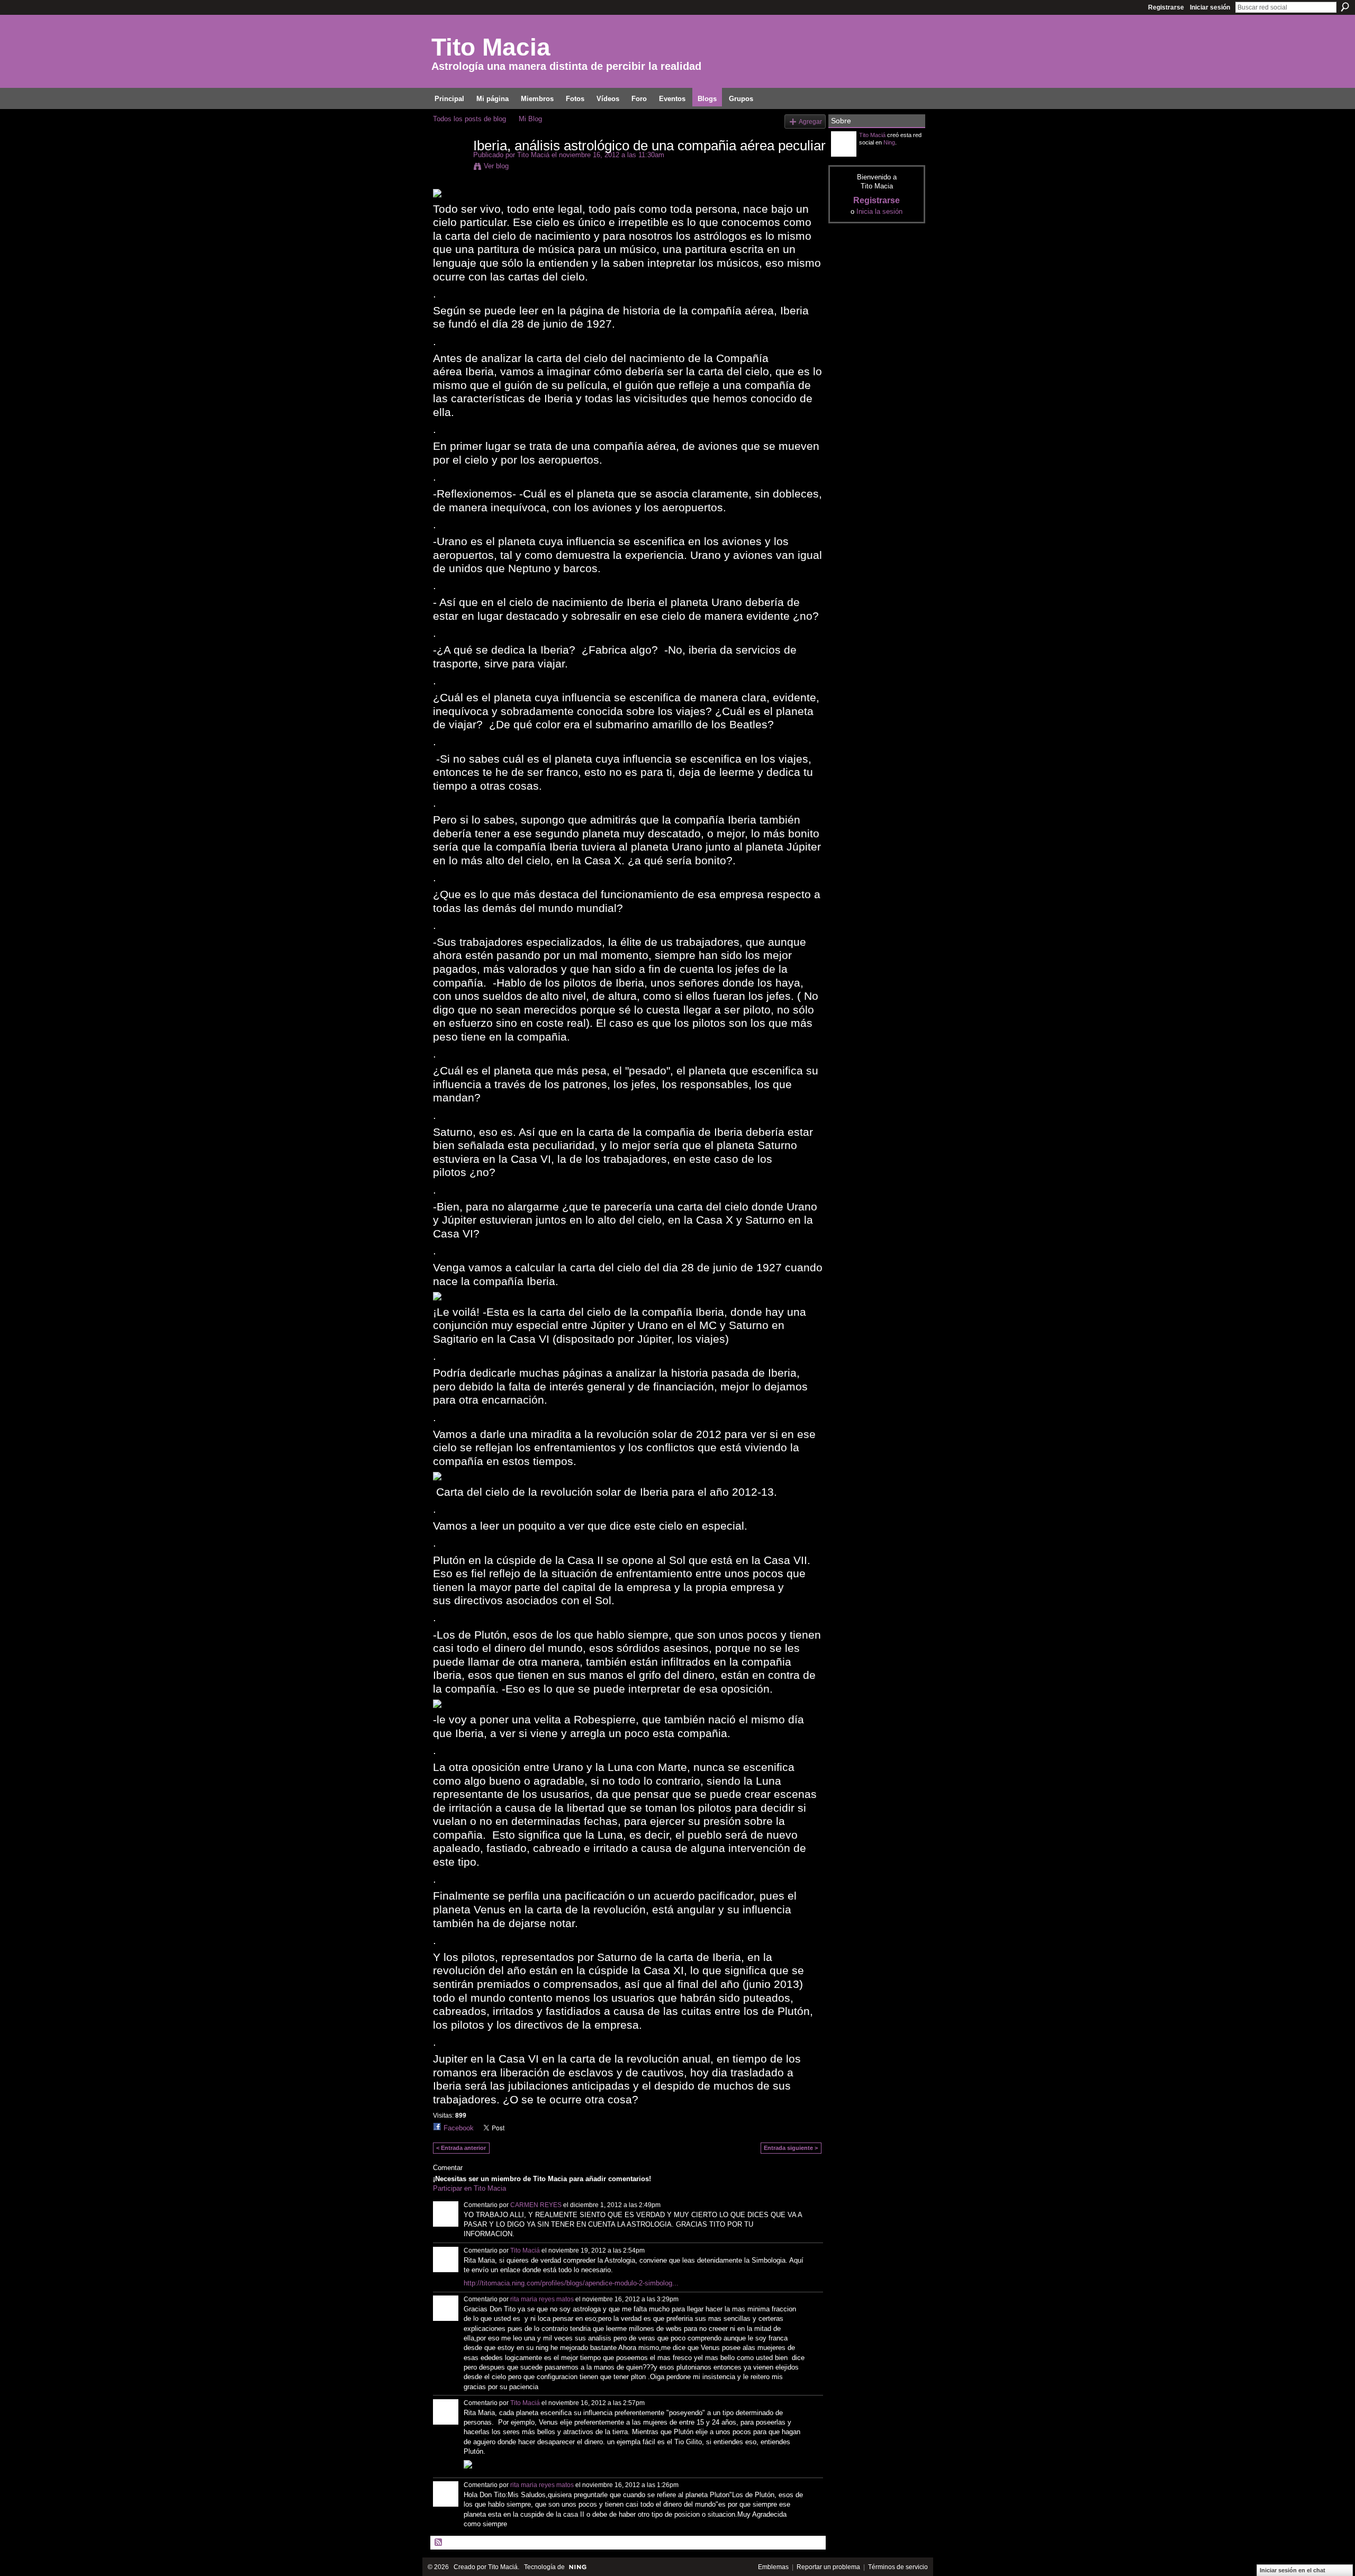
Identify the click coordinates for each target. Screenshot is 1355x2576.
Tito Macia (491, 47)
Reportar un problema (828, 2567)
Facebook (459, 2128)
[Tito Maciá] (450, 168)
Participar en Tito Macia (469, 2188)
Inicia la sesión (879, 211)
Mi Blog (530, 119)
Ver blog (496, 166)
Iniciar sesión (1210, 7)
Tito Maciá (533, 155)
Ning (889, 142)
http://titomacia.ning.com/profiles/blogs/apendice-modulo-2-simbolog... (571, 2283)
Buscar (1345, 7)
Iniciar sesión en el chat (1293, 2570)
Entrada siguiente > (791, 2148)
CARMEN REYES (536, 2205)
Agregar (810, 121)
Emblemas (773, 2567)
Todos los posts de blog (469, 119)
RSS (439, 2543)
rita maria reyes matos (542, 2299)
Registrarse (1166, 7)
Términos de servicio (898, 2567)
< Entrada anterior (461, 2148)
